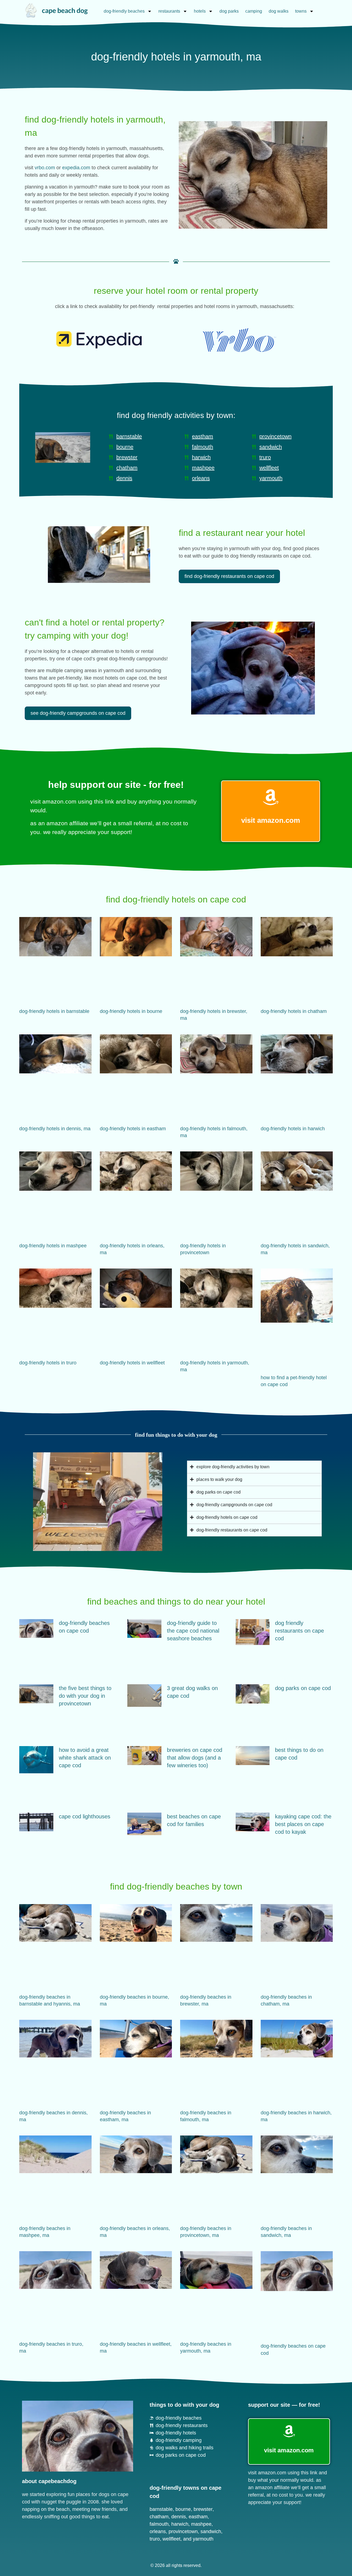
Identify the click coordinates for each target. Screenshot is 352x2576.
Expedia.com (76, 168)
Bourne (183, 2509)
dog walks (279, 11)
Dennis (179, 2517)
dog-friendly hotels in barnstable (54, 1011)
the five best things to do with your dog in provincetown (85, 1696)
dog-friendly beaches (124, 11)
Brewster (203, 2509)
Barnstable (161, 2509)
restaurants (169, 11)
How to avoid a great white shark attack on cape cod (85, 1758)
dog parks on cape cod (303, 1688)
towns (301, 11)
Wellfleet (171, 2539)
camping (254, 11)
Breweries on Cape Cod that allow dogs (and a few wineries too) (195, 1758)
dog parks (229, 11)
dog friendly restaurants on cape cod (299, 1631)
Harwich (180, 2524)
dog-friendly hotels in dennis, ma (55, 1129)
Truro (155, 2539)
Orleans (158, 2531)
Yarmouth (203, 2539)
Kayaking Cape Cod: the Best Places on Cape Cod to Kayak (303, 1824)
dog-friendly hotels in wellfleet (132, 1363)
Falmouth (159, 2524)
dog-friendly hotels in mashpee (53, 1246)
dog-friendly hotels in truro (48, 1363)
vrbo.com (45, 168)
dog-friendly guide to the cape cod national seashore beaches (193, 1631)
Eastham (198, 2517)
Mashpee (201, 2524)
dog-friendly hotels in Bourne (131, 1011)
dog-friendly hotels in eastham (133, 1129)
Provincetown (183, 2531)
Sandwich (211, 2531)
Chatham (159, 2517)
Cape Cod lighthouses (85, 1816)
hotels (200, 11)
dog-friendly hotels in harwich (293, 1129)
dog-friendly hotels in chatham (294, 1011)
